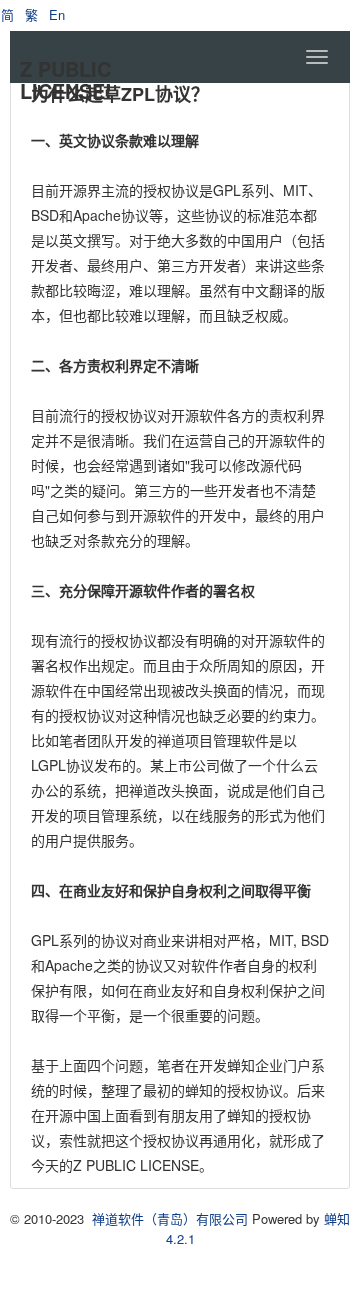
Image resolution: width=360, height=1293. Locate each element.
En (57, 14)
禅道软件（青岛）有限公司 (170, 1218)
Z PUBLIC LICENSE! (66, 79)
